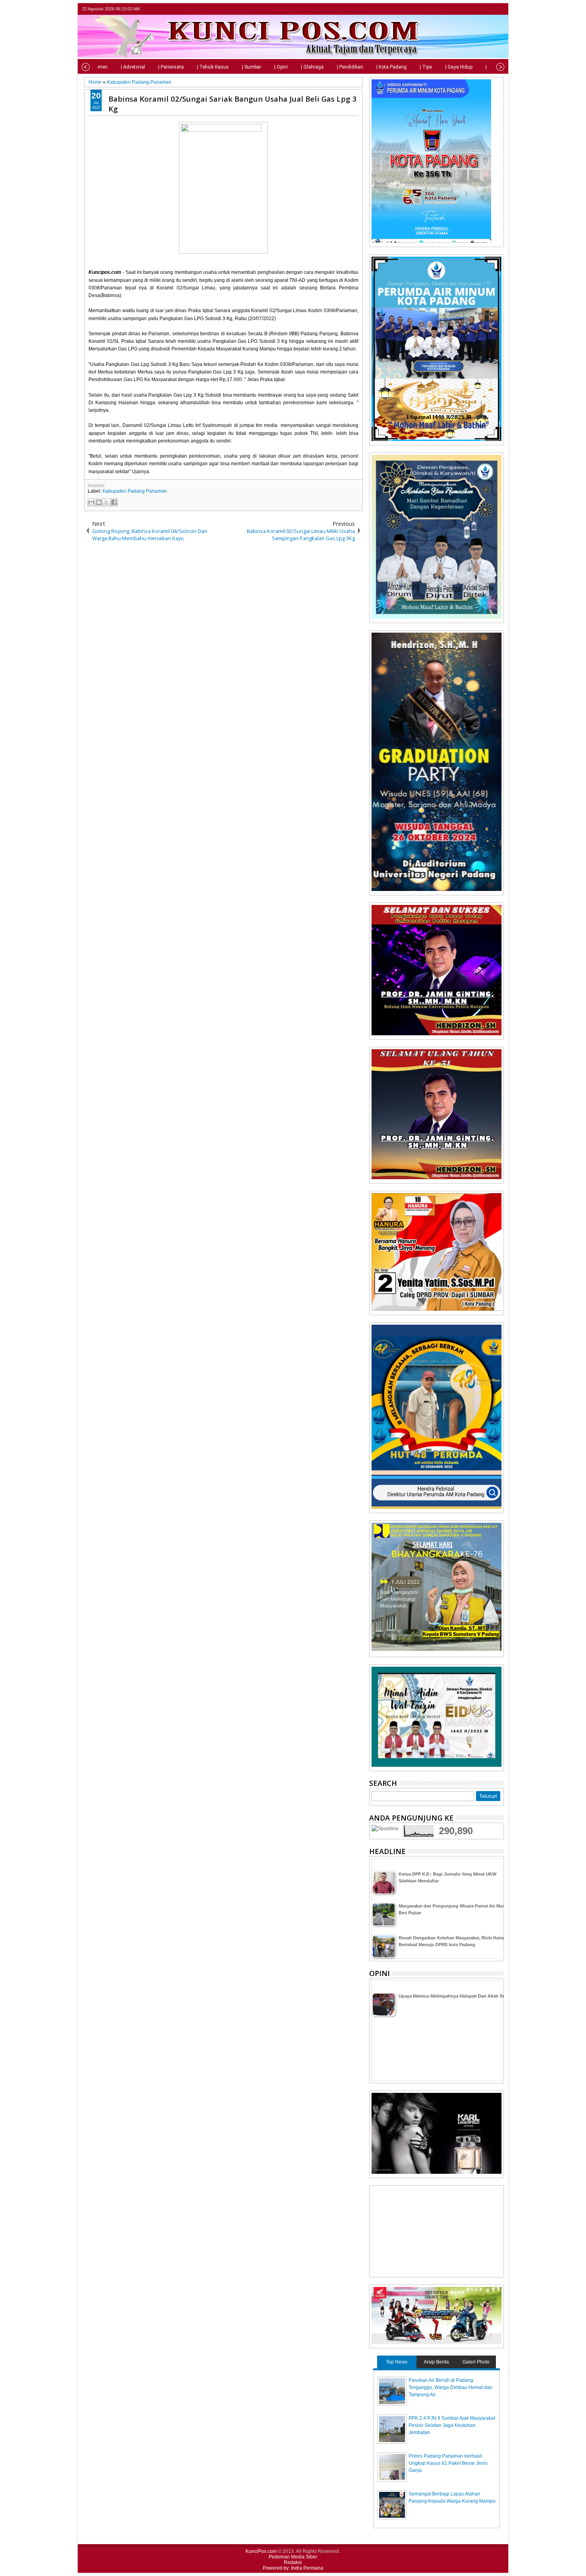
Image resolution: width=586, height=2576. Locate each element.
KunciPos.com (261, 2551)
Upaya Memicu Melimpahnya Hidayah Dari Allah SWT (454, 1996)
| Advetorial (133, 67)
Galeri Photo (476, 2362)
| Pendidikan (350, 67)
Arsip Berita (436, 2362)
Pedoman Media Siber (293, 2557)
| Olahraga (312, 67)
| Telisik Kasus (213, 67)
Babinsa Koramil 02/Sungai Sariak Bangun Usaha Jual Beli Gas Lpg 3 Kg (233, 104)
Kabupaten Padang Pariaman (135, 491)
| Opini (281, 67)
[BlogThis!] (99, 502)
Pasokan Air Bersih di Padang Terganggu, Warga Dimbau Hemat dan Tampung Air (450, 2387)
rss (499, 9)
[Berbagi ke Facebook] (114, 502)
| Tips (426, 67)
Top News (397, 2362)
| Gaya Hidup (459, 67)
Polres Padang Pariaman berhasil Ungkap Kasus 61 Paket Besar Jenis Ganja (448, 2463)
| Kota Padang (391, 67)
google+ (488, 9)
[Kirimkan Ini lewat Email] (91, 502)
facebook (478, 9)
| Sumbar (252, 67)
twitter (468, 9)
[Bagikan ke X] (106, 502)
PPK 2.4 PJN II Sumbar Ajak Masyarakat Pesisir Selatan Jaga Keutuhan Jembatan (452, 2425)
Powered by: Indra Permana (293, 2568)
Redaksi (293, 2562)
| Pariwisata (171, 67)
